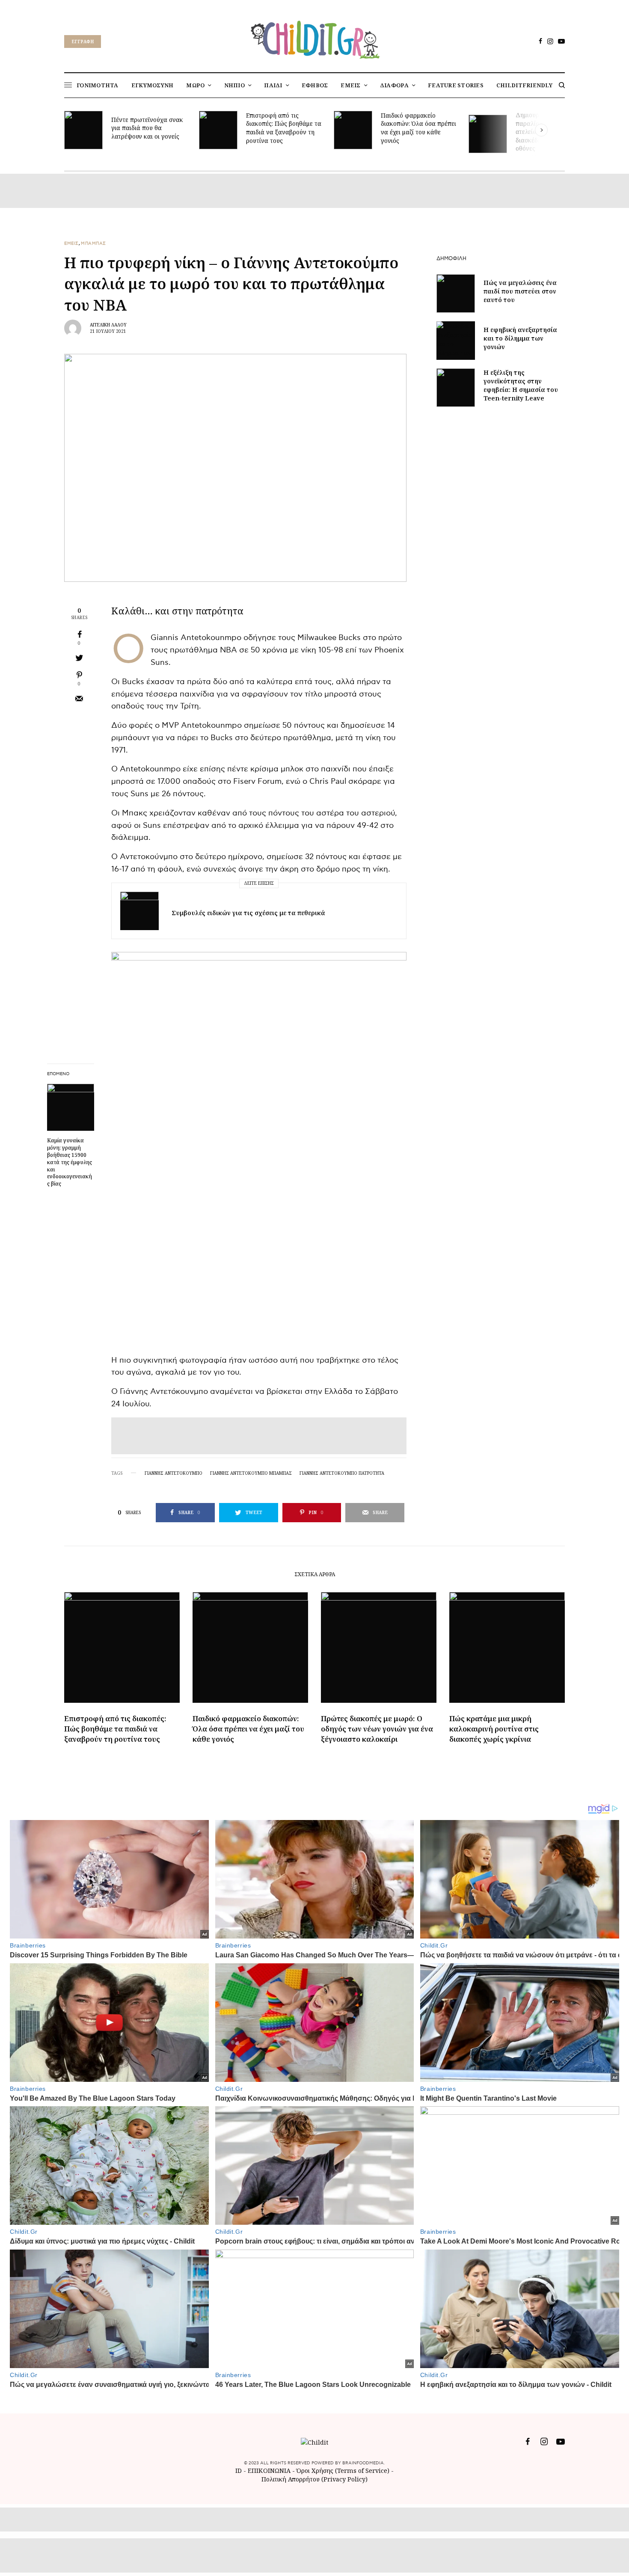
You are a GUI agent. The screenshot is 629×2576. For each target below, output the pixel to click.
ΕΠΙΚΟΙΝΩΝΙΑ (270, 2471)
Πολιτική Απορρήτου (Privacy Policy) (314, 2479)
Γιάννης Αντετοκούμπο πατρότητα (342, 1473)
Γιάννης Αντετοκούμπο (174, 1473)
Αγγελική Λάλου (108, 325)
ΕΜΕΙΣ (71, 243)
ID (239, 2471)
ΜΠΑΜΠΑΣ (93, 243)
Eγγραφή (83, 42)
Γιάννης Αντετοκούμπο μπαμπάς (251, 1473)
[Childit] (314, 38)
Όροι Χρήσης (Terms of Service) (343, 2471)
